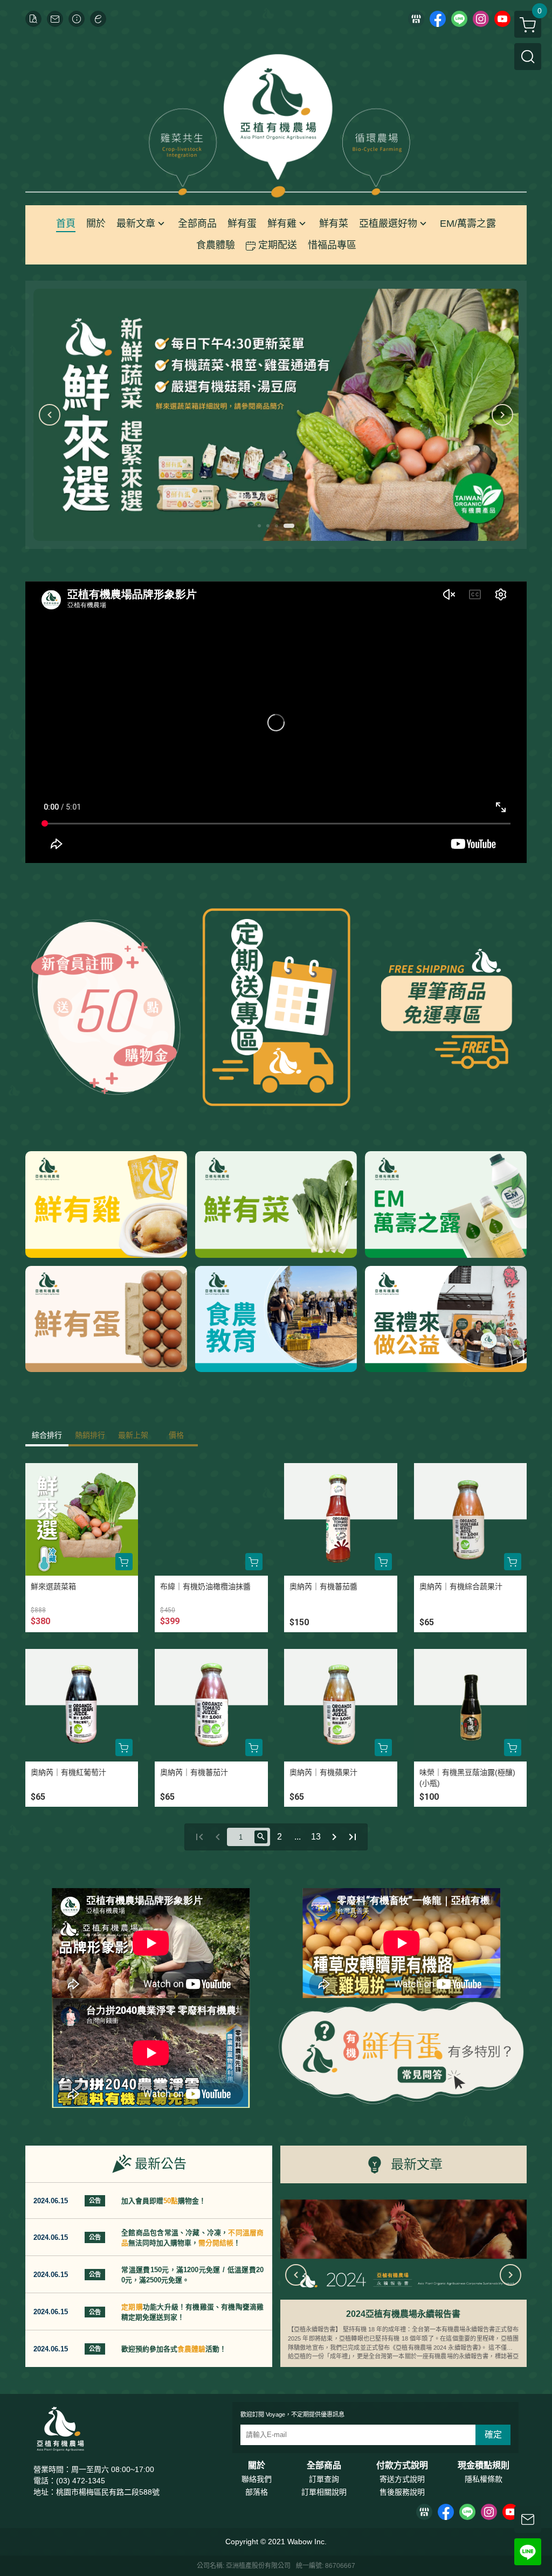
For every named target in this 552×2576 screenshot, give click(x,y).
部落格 (257, 2492)
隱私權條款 (484, 2479)
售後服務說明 (402, 2492)
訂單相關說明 (324, 2492)
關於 (257, 2466)
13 (316, 1837)
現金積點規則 (484, 2466)
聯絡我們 (257, 2479)
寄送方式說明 (402, 2479)
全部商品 (324, 2466)
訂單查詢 (324, 2479)
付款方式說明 (402, 2466)
